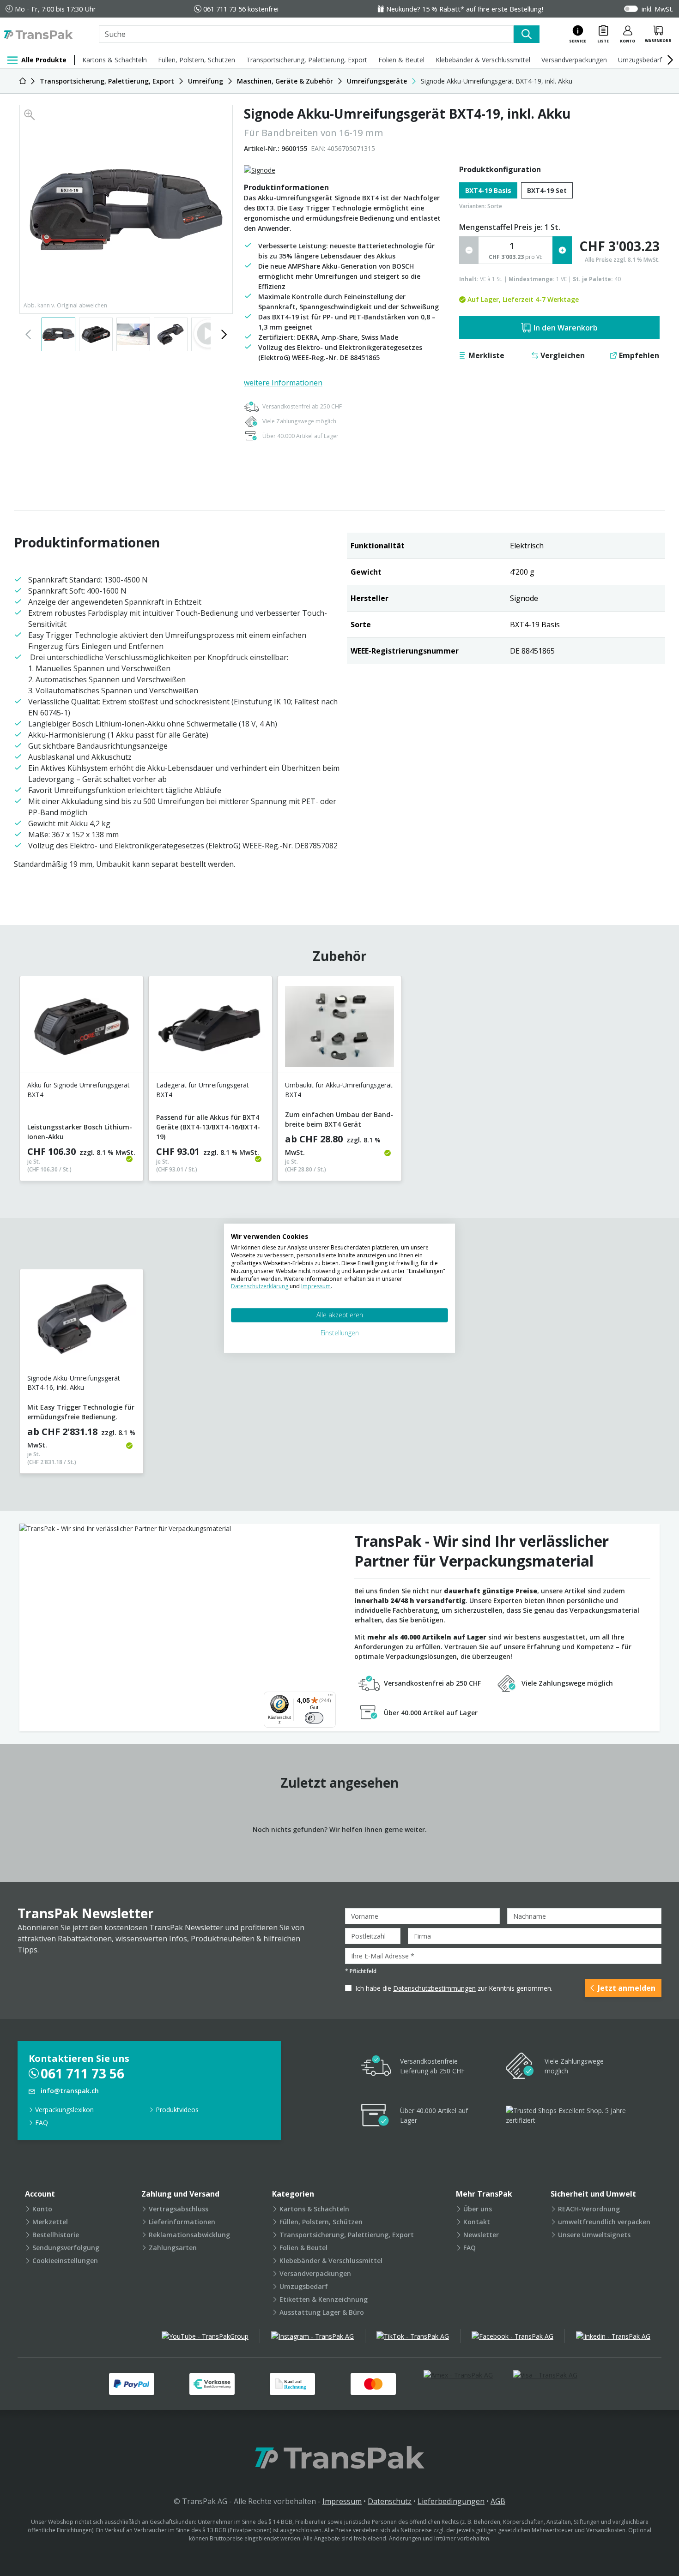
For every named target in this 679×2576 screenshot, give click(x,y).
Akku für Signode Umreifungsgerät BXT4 (79, 1090)
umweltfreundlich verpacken (604, 2222)
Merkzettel (50, 2222)
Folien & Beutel (401, 60)
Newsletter (481, 2235)
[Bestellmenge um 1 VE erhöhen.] (562, 250)
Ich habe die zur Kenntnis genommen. (454, 1988)
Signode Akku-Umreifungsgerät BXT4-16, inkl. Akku (74, 1383)
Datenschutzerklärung (260, 1286)
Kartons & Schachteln (115, 60)
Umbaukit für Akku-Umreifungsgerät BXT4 (339, 1090)
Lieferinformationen (182, 2222)
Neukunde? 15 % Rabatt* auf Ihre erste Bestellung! (465, 9)
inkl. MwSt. (658, 9)
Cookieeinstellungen (65, 2261)
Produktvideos (177, 2110)
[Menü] (330, 1697)
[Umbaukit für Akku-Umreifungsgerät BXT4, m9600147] (339, 1028)
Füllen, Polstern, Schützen (197, 60)
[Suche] (527, 34)
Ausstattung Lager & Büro (322, 2312)
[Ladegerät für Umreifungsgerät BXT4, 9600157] (210, 1028)
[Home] (23, 81)
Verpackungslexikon (64, 2110)
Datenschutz (390, 2501)
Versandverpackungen (574, 60)
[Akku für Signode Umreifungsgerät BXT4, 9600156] (82, 1028)
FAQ (42, 2123)
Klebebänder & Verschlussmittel (483, 60)
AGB (498, 2501)
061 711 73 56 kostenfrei (241, 9)
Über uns (478, 2209)
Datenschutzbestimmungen (434, 1988)
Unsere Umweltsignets (594, 2235)
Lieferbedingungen (451, 2501)
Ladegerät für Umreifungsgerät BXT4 (203, 1090)
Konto (42, 2209)
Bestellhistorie (56, 2235)
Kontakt (477, 2222)
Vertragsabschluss (179, 2209)
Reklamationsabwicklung (189, 2235)
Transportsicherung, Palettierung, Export (307, 60)
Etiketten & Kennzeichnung (324, 2299)
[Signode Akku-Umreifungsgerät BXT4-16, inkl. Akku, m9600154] (82, 1321)
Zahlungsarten (173, 2248)
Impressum (342, 2501)
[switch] (314, 1718)
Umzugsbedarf (640, 60)
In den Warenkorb (566, 328)
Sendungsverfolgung (66, 2248)
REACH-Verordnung (589, 2209)
